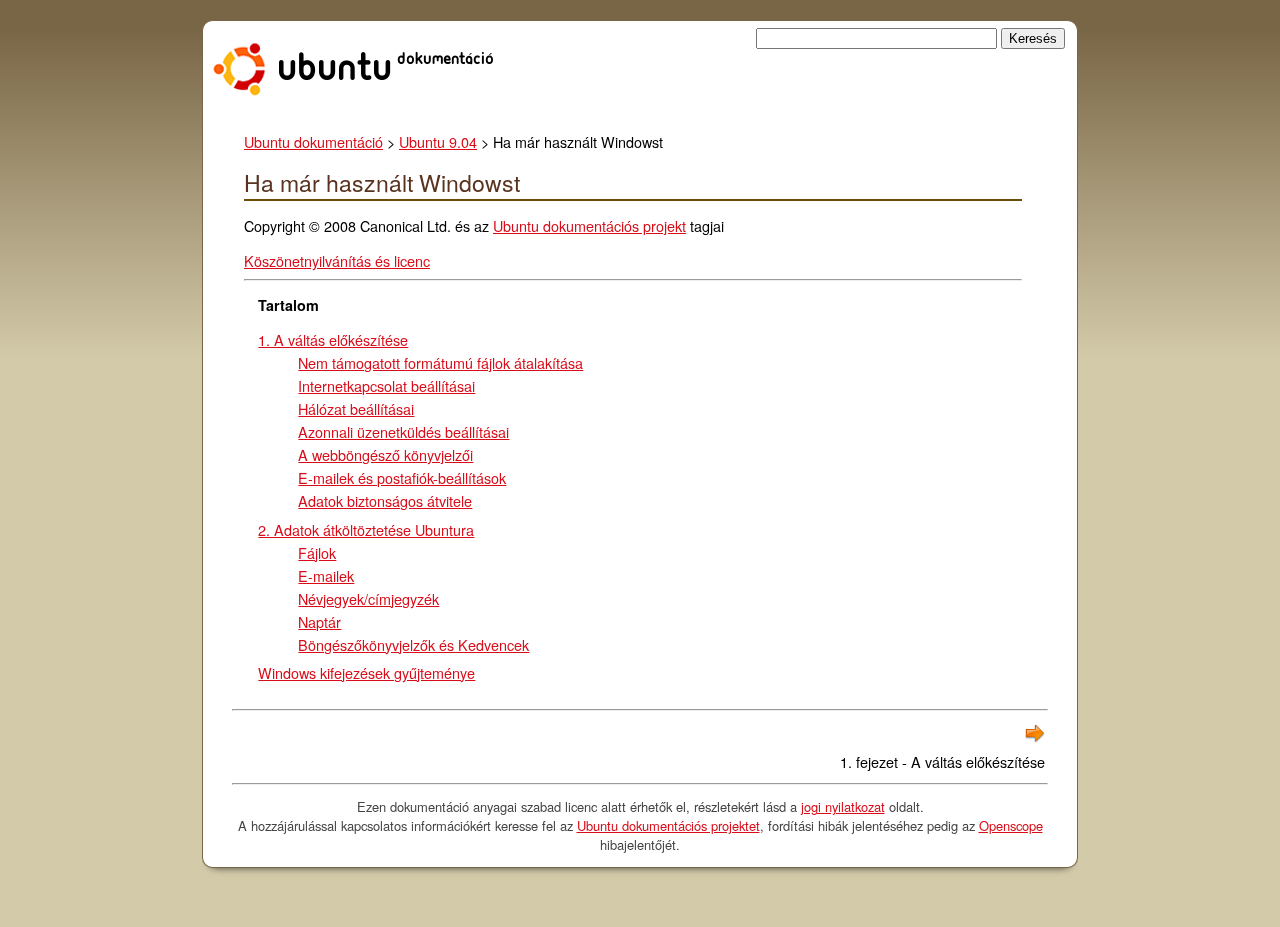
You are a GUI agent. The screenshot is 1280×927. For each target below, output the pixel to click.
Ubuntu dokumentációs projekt (589, 225)
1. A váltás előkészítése (333, 339)
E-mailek (326, 575)
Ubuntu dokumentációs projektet (668, 825)
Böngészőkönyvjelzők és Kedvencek (413, 644)
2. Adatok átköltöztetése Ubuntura (366, 529)
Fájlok (317, 552)
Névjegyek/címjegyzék (368, 598)
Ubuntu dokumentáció (313, 141)
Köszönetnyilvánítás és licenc (337, 260)
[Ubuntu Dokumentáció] (357, 89)
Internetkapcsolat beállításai (386, 385)
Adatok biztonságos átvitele (385, 500)
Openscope (1011, 825)
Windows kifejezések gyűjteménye (366, 672)
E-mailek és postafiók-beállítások (402, 477)
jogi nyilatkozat (843, 806)
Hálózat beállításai (356, 408)
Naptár (319, 621)
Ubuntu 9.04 (438, 141)
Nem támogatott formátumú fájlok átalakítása (440, 362)
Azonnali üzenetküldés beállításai (403, 431)
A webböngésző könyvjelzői (385, 454)
